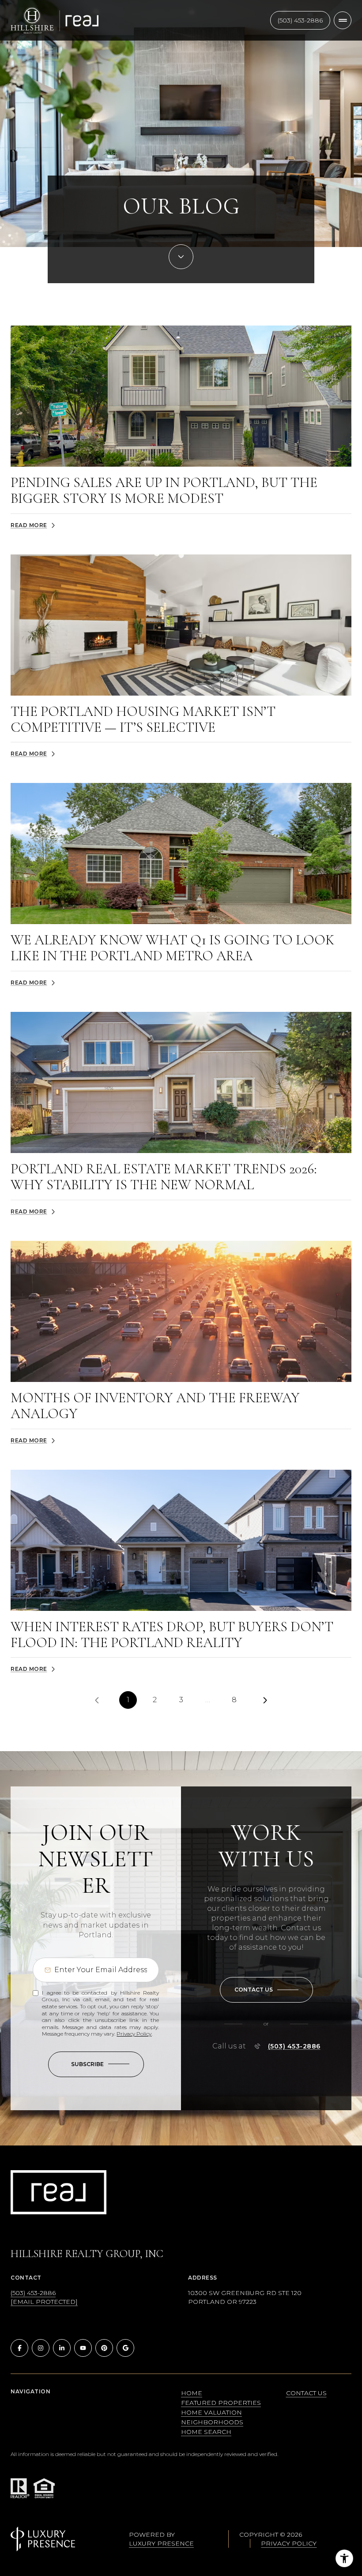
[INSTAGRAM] (41, 2348)
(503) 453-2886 (300, 20)
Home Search (206, 2432)
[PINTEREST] (104, 2348)
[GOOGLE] (125, 2348)
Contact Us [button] (306, 2393)
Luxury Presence (161, 2543)
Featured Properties (221, 2403)
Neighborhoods (212, 2422)
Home (192, 2393)
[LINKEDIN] (62, 2348)
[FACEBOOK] (19, 2348)
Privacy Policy (134, 2034)
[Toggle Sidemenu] (343, 20)
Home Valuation (211, 2412)
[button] (266, 1990)
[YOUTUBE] (83, 2348)
